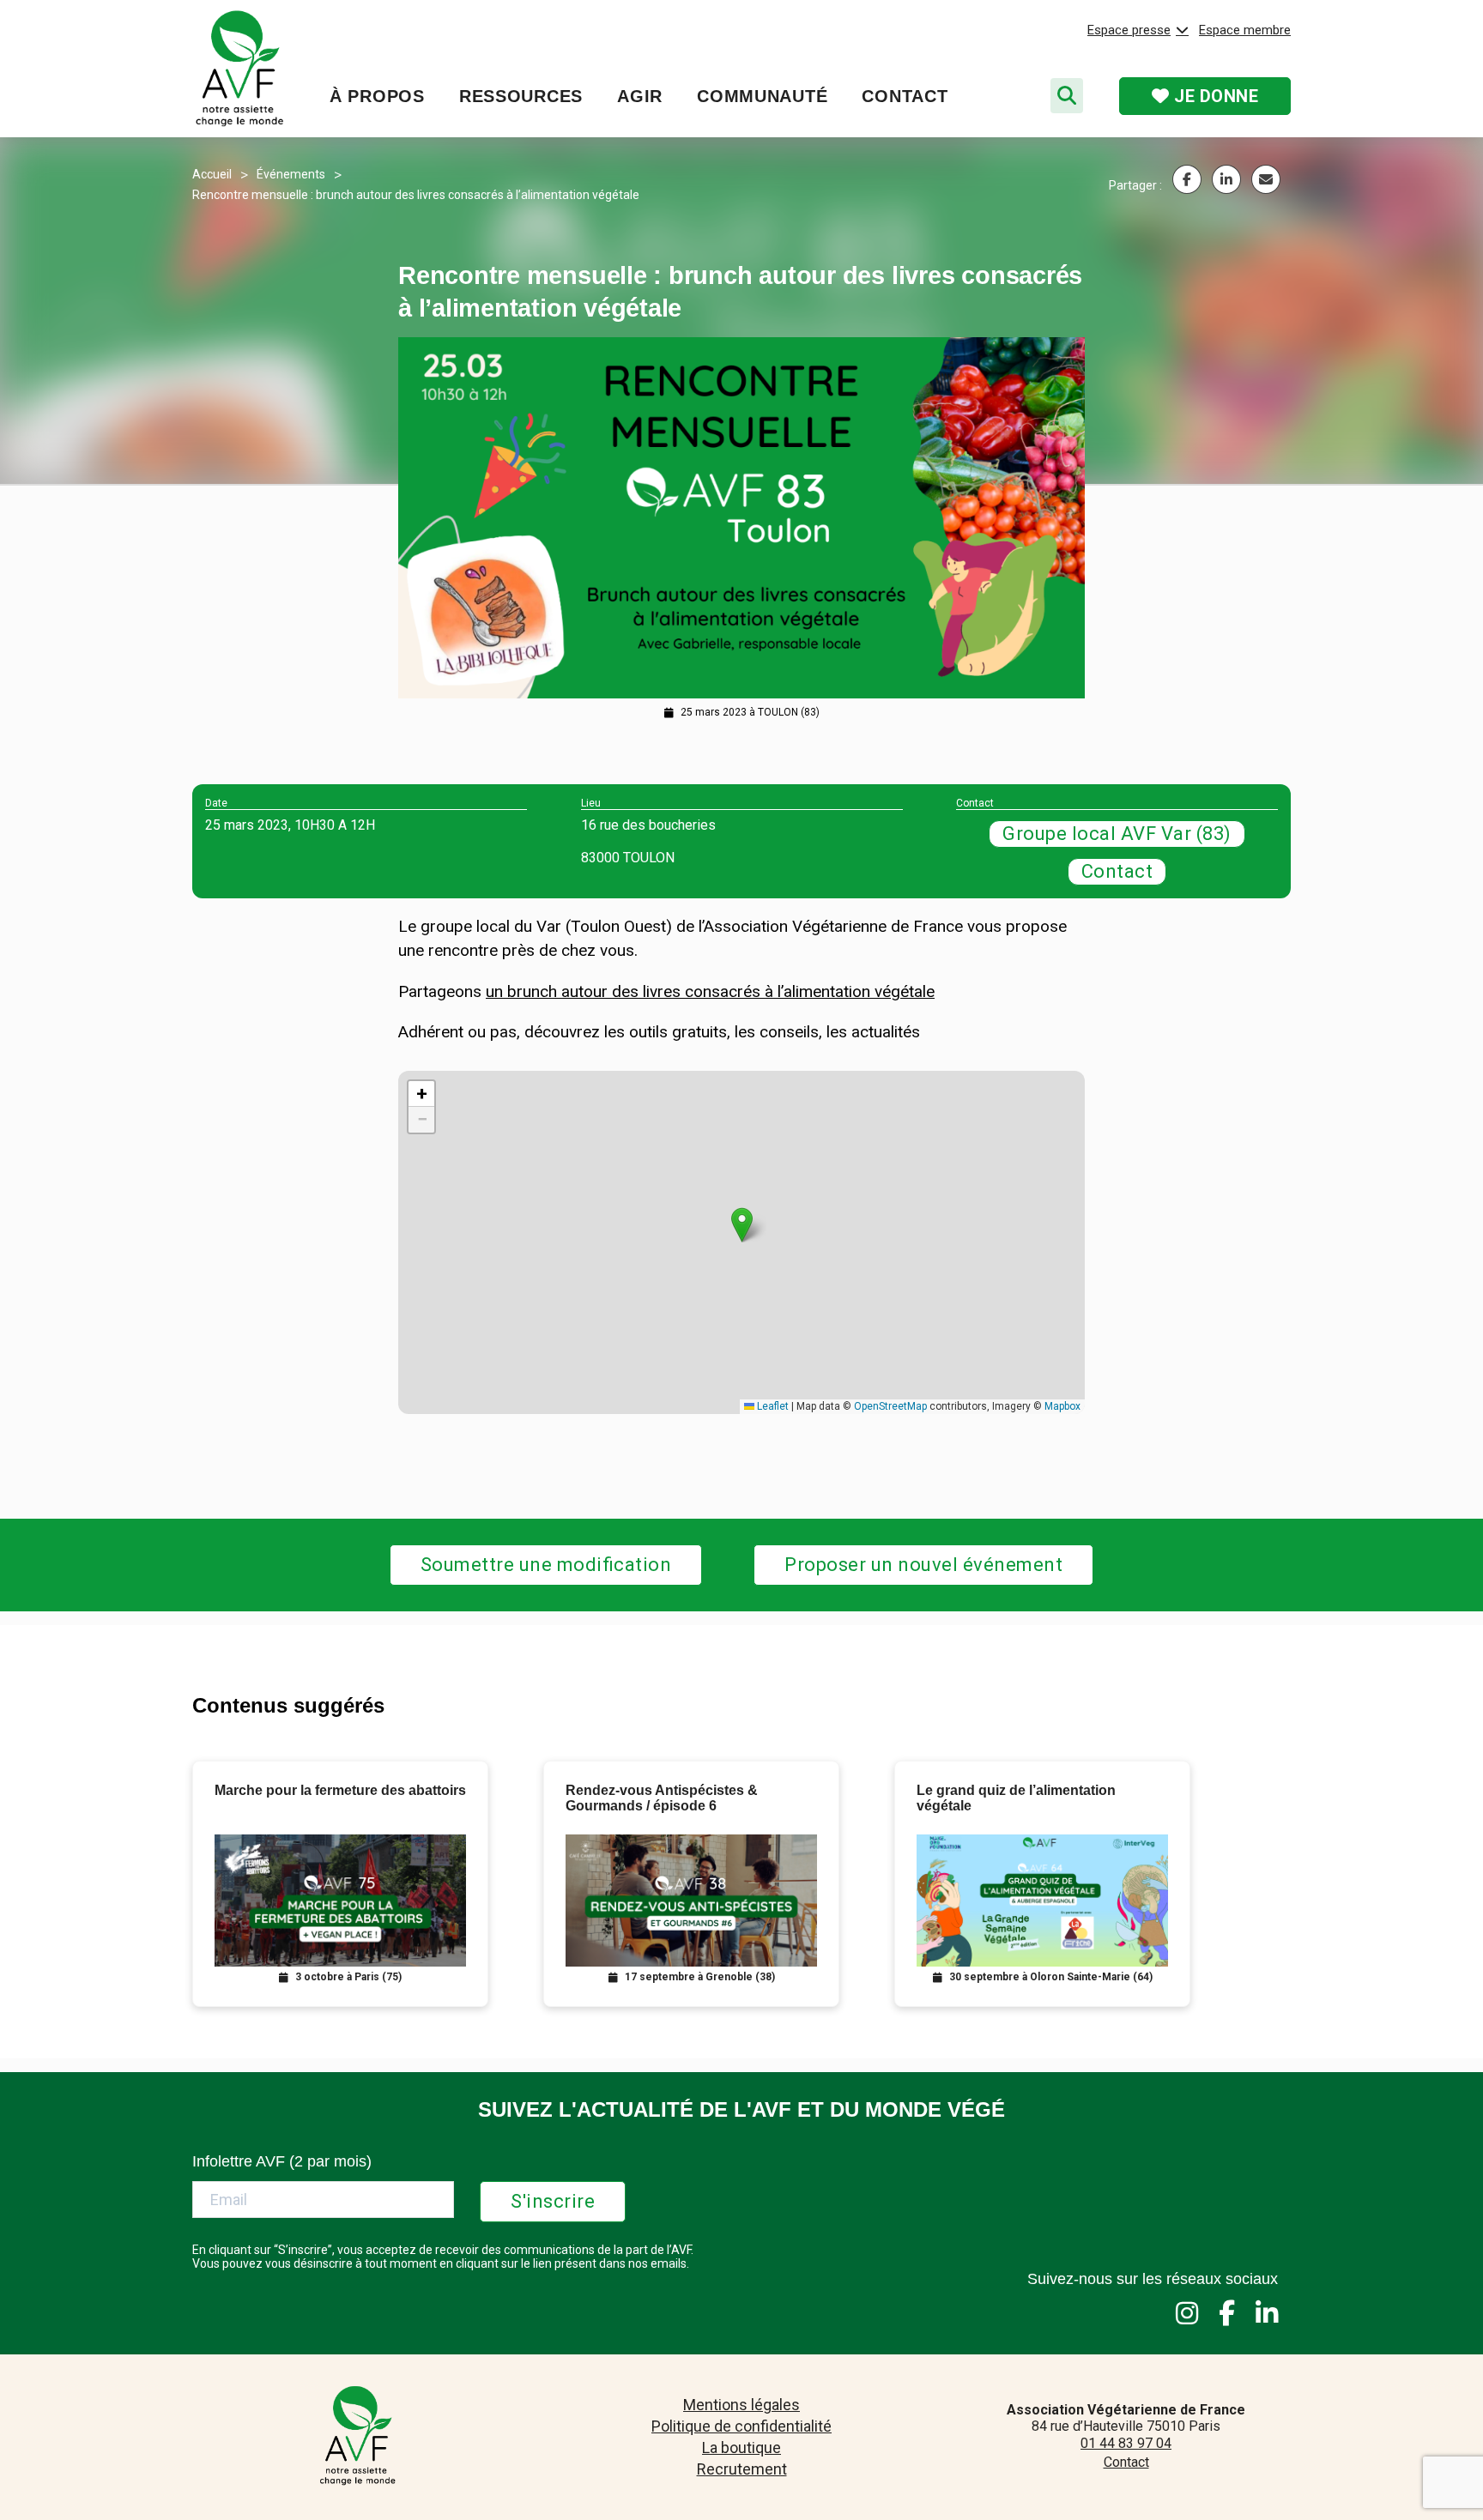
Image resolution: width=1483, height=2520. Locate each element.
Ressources (521, 96)
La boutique (741, 2447)
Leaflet (772, 1406)
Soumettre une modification (546, 1565)
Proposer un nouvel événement (923, 1565)
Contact (905, 96)
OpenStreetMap (890, 1406)
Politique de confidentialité (741, 2426)
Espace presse (1129, 30)
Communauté (762, 96)
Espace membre (1245, 30)
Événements (291, 174)
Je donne (1214, 96)
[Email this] (1266, 179)
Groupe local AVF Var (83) (1117, 834)
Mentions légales (741, 2405)
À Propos (377, 96)
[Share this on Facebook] (1187, 179)
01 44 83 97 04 (1126, 2443)
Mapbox (1062, 1406)
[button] (742, 1225)
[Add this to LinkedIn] (1226, 179)
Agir (640, 96)
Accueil (212, 174)
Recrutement (742, 2469)
